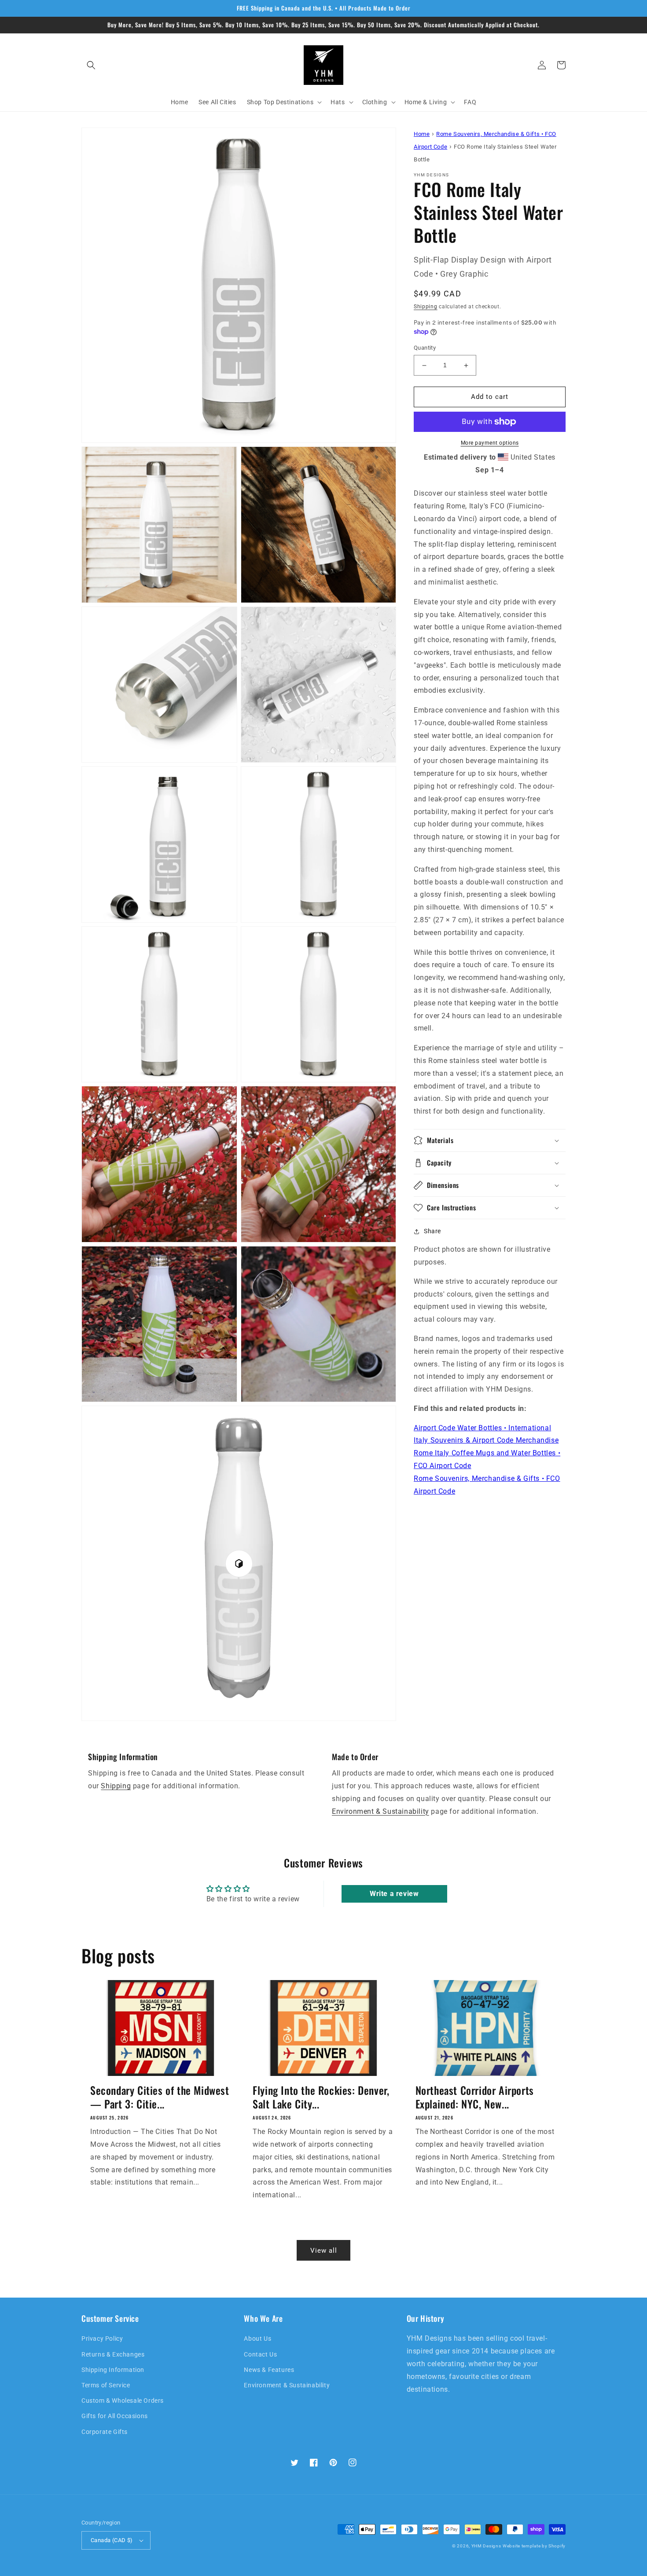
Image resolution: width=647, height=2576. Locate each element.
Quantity (425, 348)
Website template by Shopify (534, 2546)
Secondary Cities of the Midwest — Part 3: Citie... (160, 2097)
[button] (91, 65)
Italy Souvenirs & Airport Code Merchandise (486, 1441)
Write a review (394, 1894)
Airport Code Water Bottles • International (482, 1428)
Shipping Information (113, 2370)
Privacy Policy (102, 2338)
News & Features (269, 2370)
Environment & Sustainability (380, 1811)
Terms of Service (106, 2385)
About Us (257, 2338)
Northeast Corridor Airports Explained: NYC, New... (475, 2097)
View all (324, 2251)
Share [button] (432, 1231)
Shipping (426, 307)
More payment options (490, 443)
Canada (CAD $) (112, 2540)
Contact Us (260, 2354)
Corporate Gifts (105, 2432)
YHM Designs (486, 2546)
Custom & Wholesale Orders (123, 2401)
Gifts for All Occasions (115, 2416)
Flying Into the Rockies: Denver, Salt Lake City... (321, 2097)
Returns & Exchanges (113, 2354)
